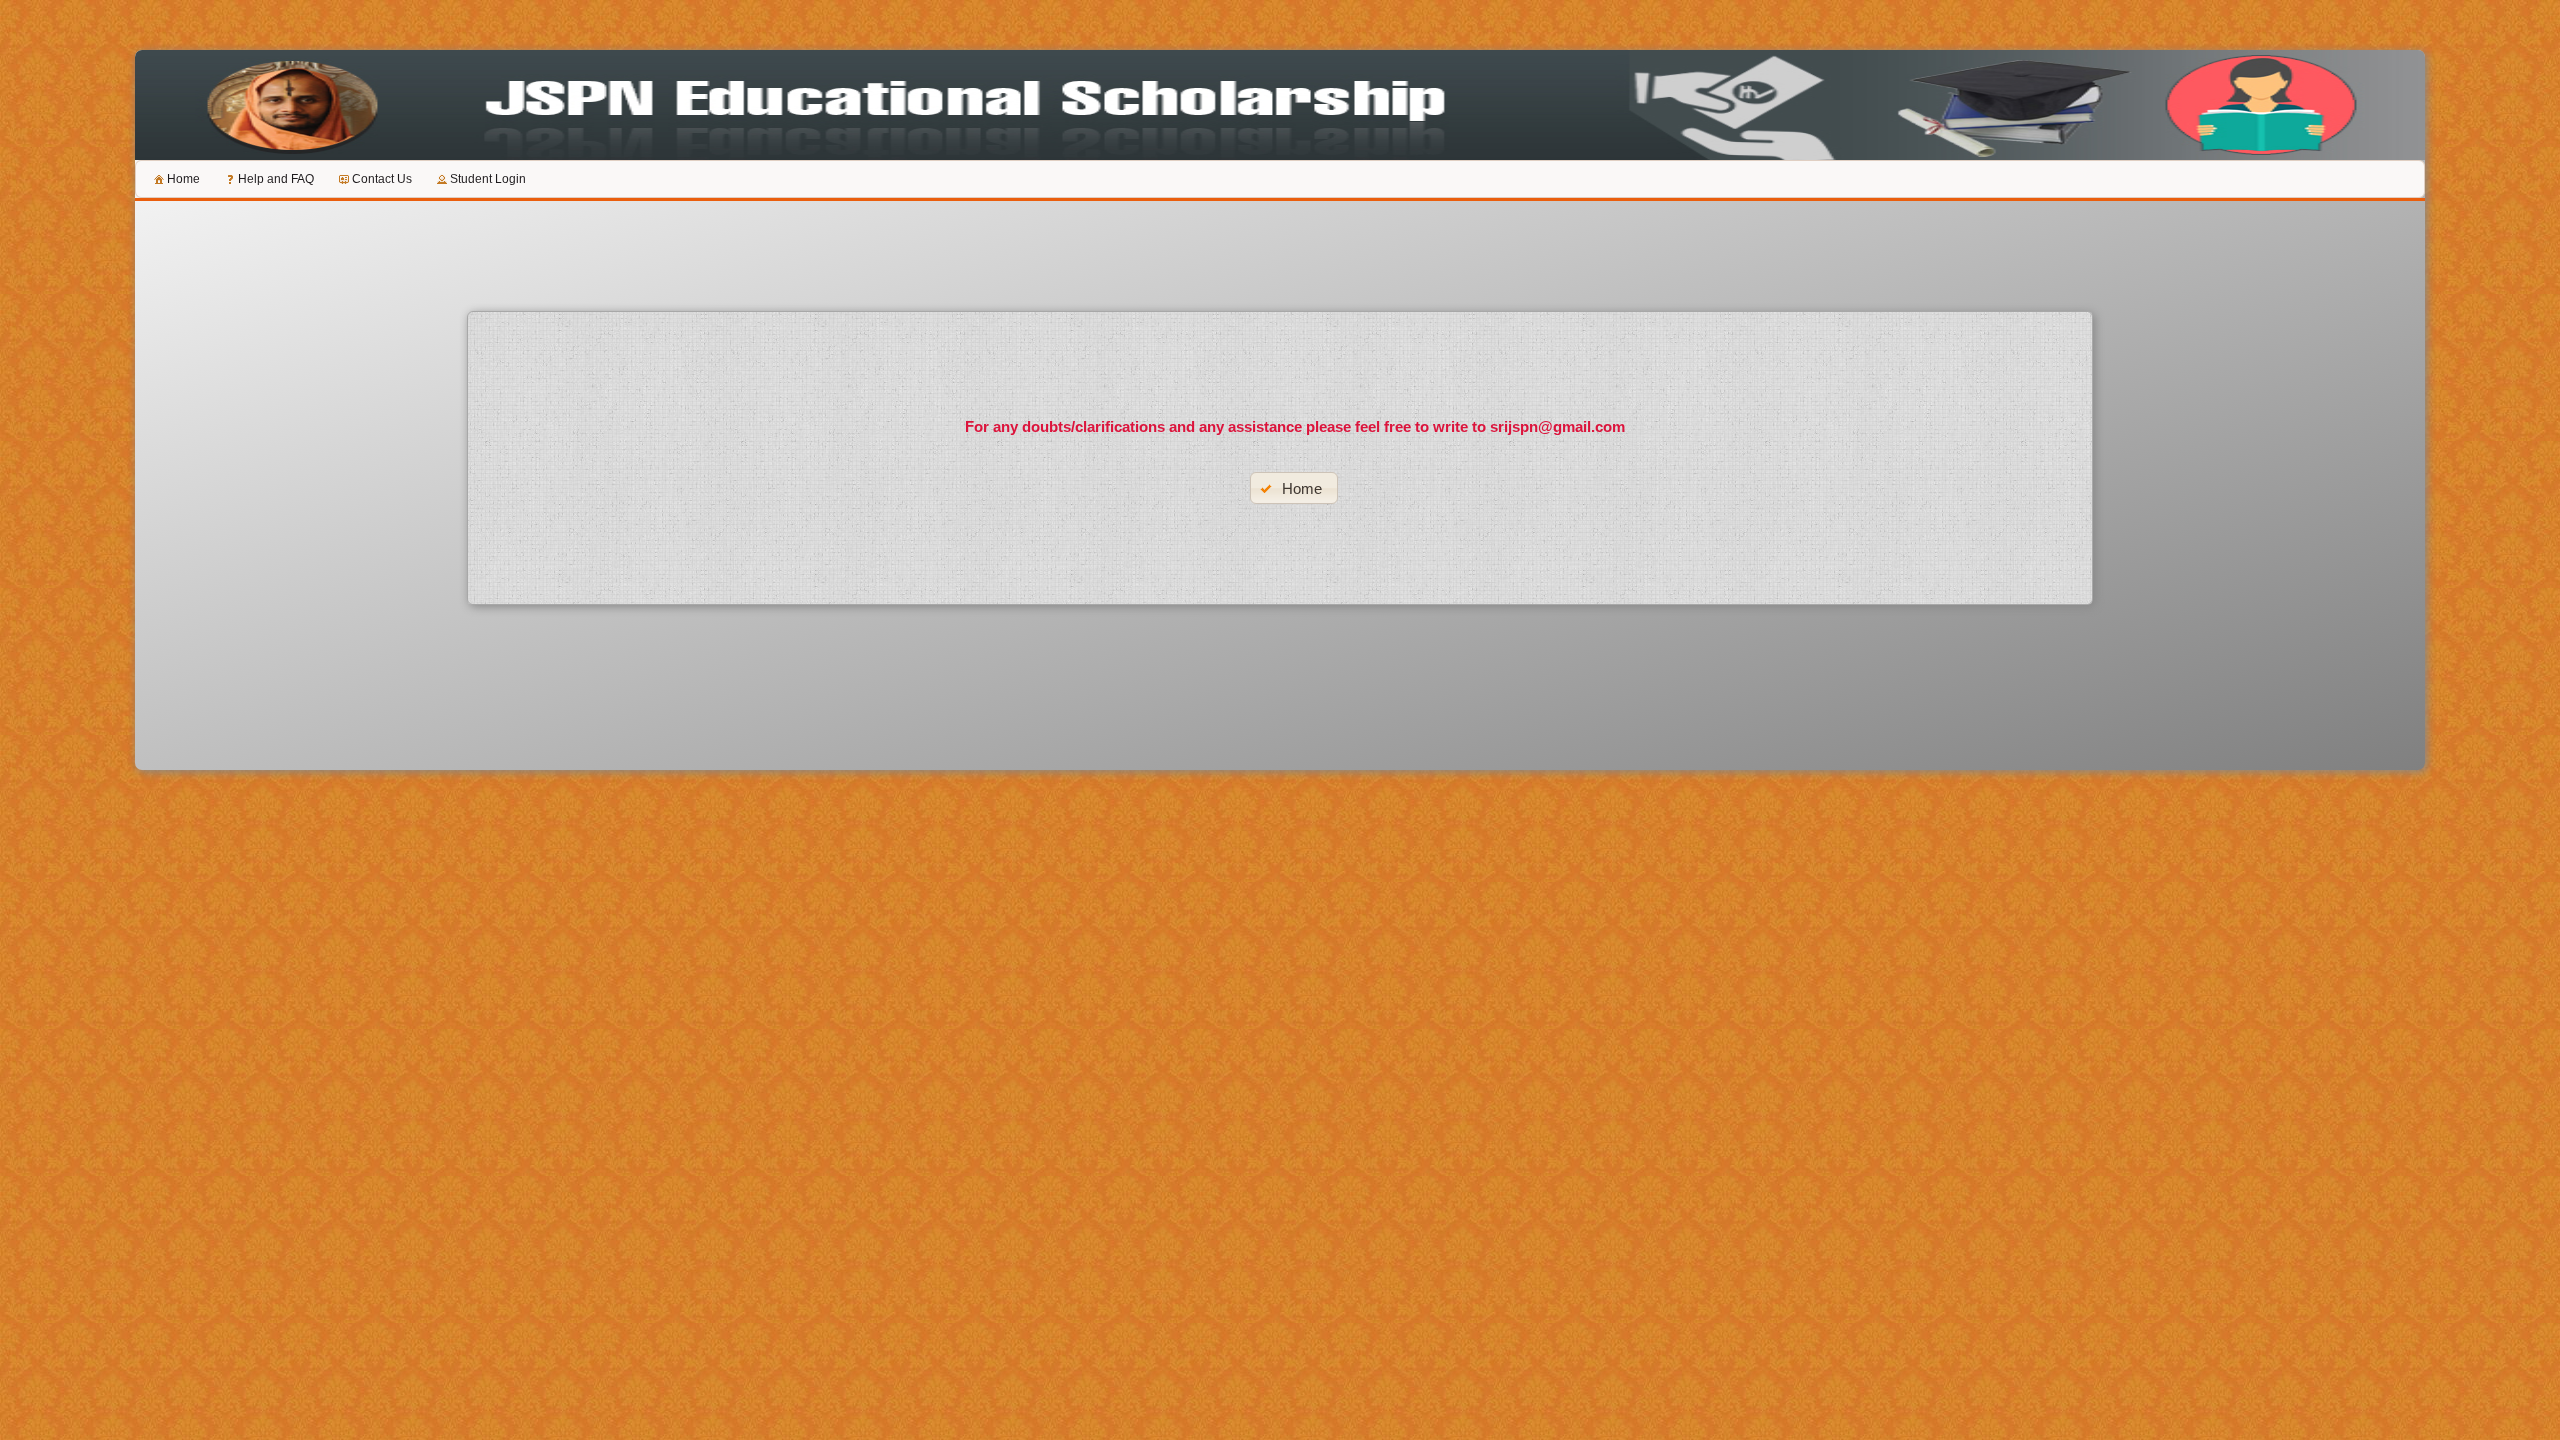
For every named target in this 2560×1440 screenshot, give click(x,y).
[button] (1294, 488)
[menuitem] (175, 179)
